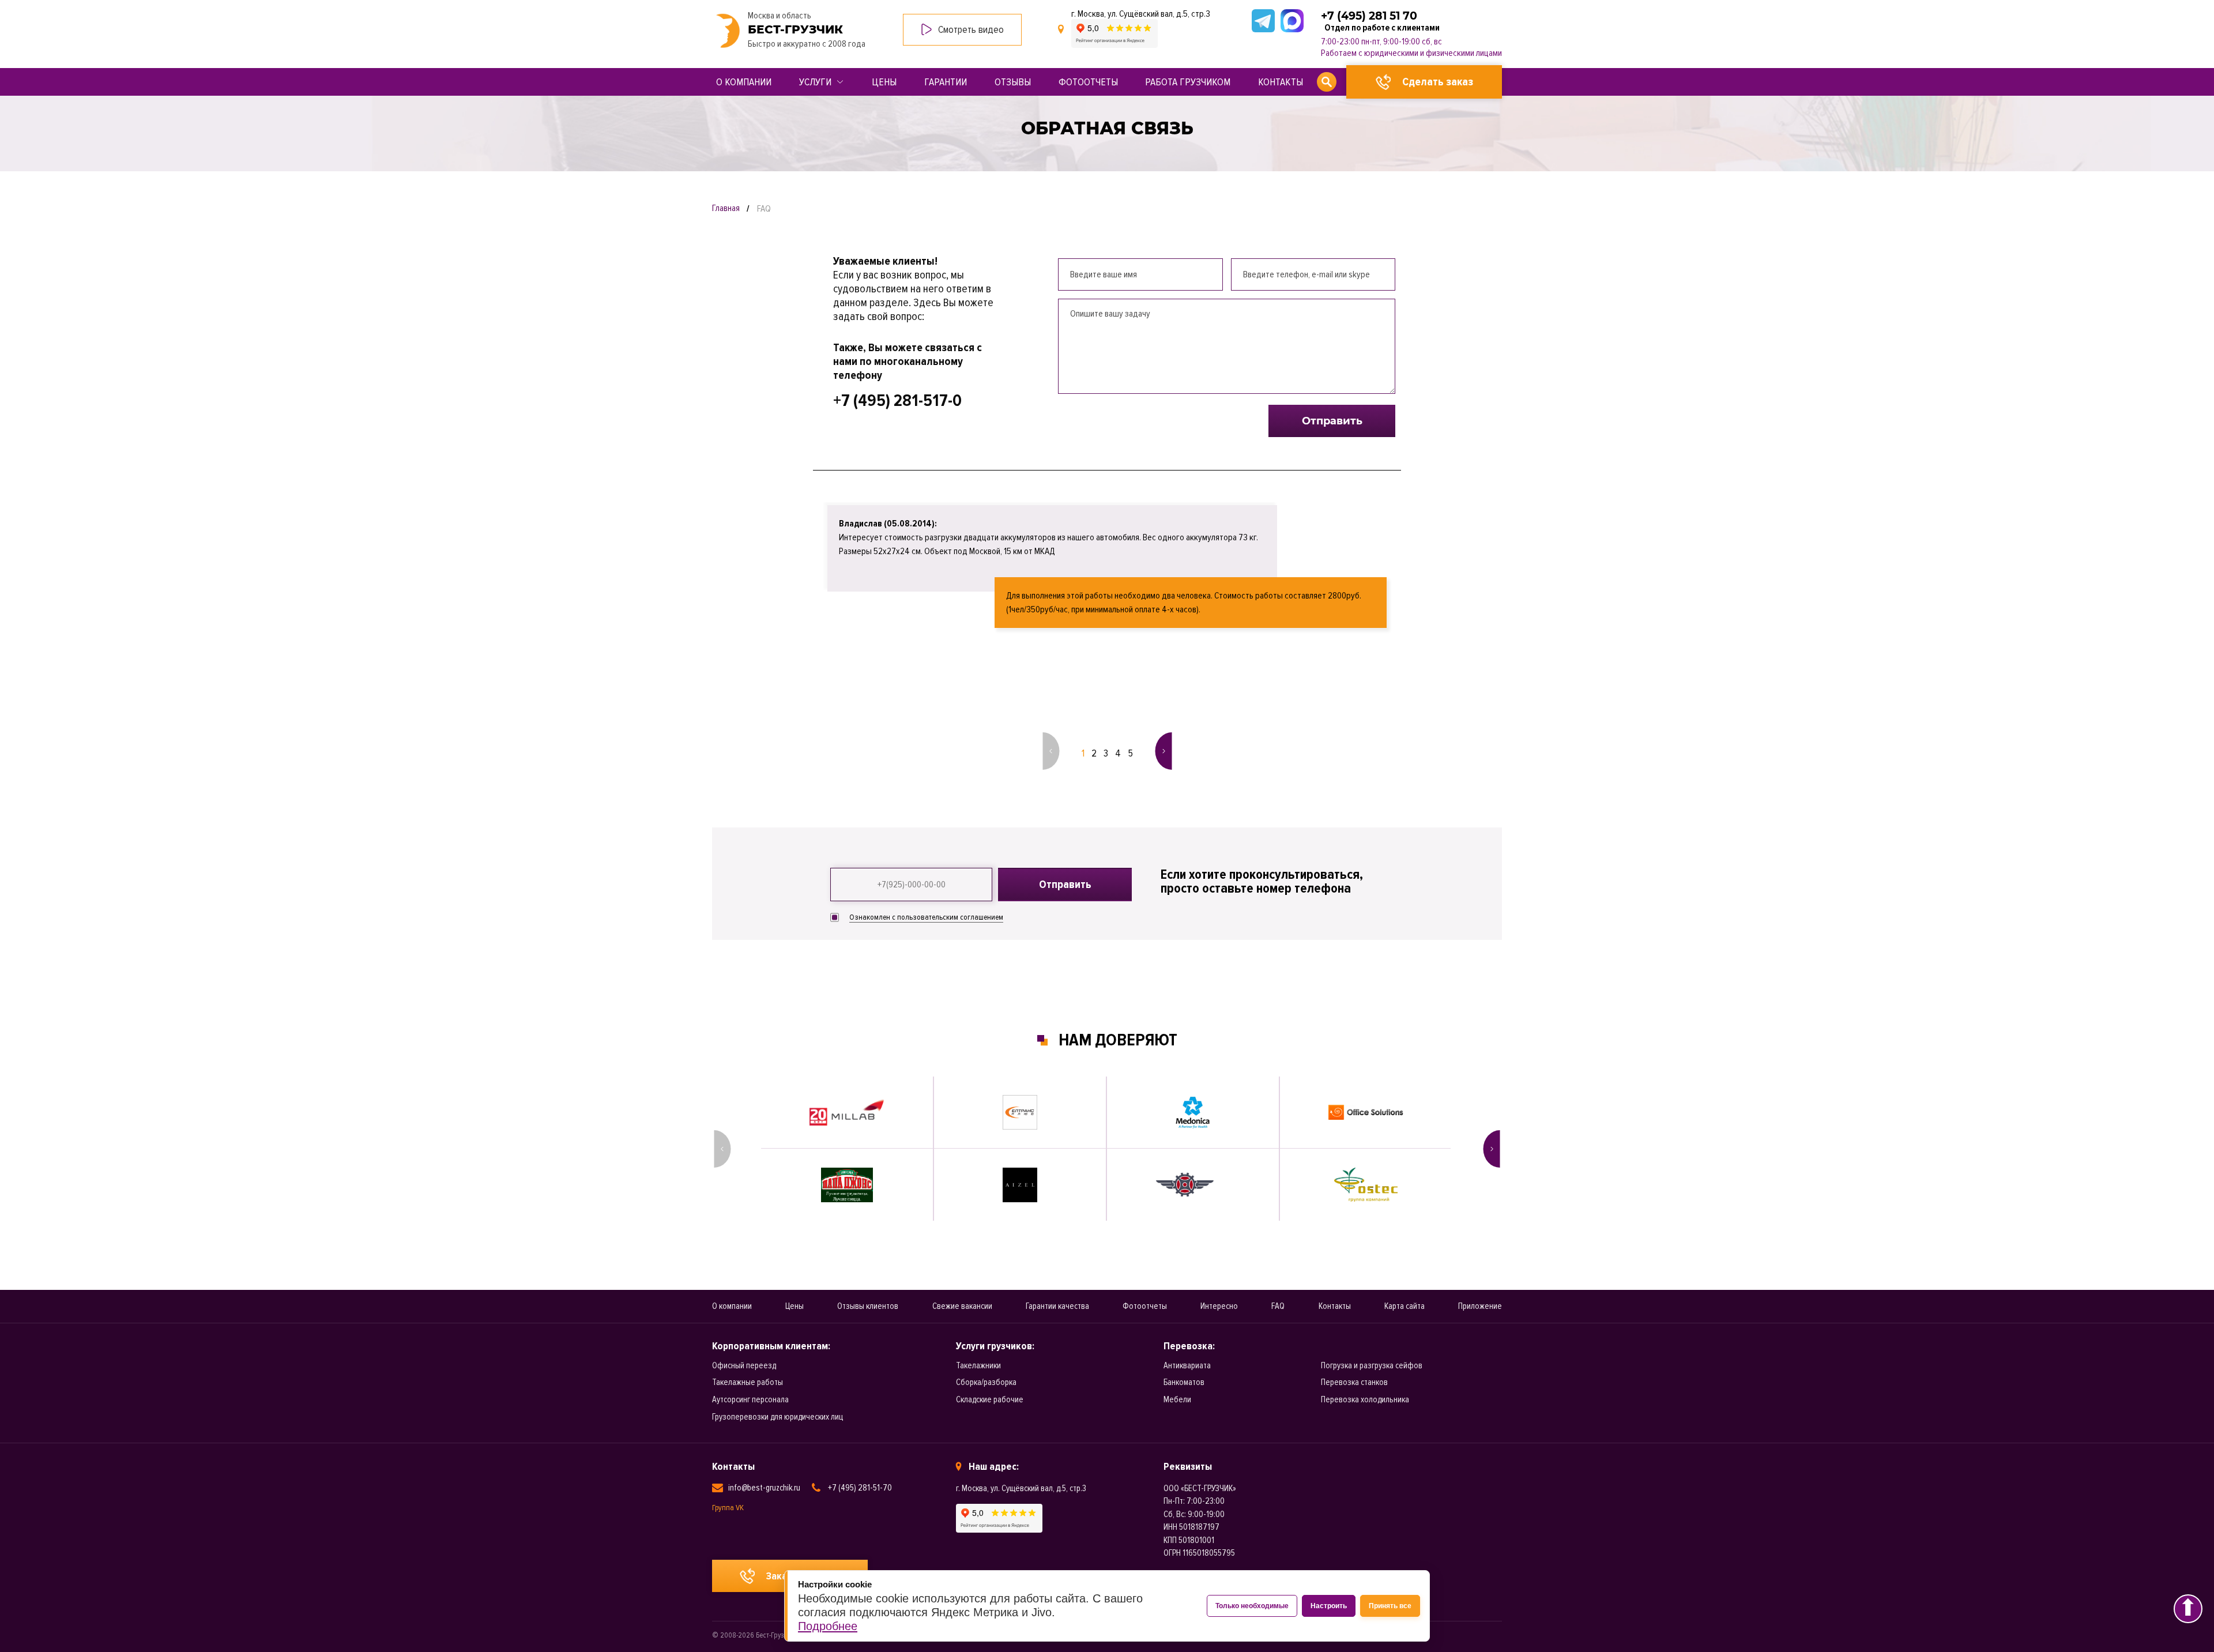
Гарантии (946, 82)
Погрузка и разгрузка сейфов (1372, 1365)
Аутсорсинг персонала (750, 1399)
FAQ (1278, 1306)
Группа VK (728, 1508)
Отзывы (1013, 82)
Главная (726, 208)
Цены (884, 82)
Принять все (1390, 1606)
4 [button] (1118, 753)
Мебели (1177, 1399)
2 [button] (1094, 753)
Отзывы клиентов (868, 1306)
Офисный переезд (744, 1365)
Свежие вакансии (962, 1306)
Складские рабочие (990, 1399)
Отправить (1332, 421)
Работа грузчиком (1188, 82)
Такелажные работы (748, 1382)
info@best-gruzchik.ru (764, 1488)
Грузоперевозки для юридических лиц (777, 1417)
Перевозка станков (1354, 1382)
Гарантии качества (1057, 1306)
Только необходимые (1252, 1606)
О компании (744, 82)
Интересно (1219, 1306)
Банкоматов (1184, 1382)
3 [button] (1106, 753)
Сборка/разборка (986, 1382)
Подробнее (828, 1626)
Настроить (1329, 1606)
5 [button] (1130, 753)
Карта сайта (1405, 1306)
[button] (1051, 751)
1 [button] (1083, 753)
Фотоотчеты (1088, 82)
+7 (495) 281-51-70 (860, 1488)
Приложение (1480, 1306)
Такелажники (978, 1365)
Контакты (1281, 82)
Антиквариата (1187, 1365)
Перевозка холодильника (1365, 1399)
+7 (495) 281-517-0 (897, 401)
